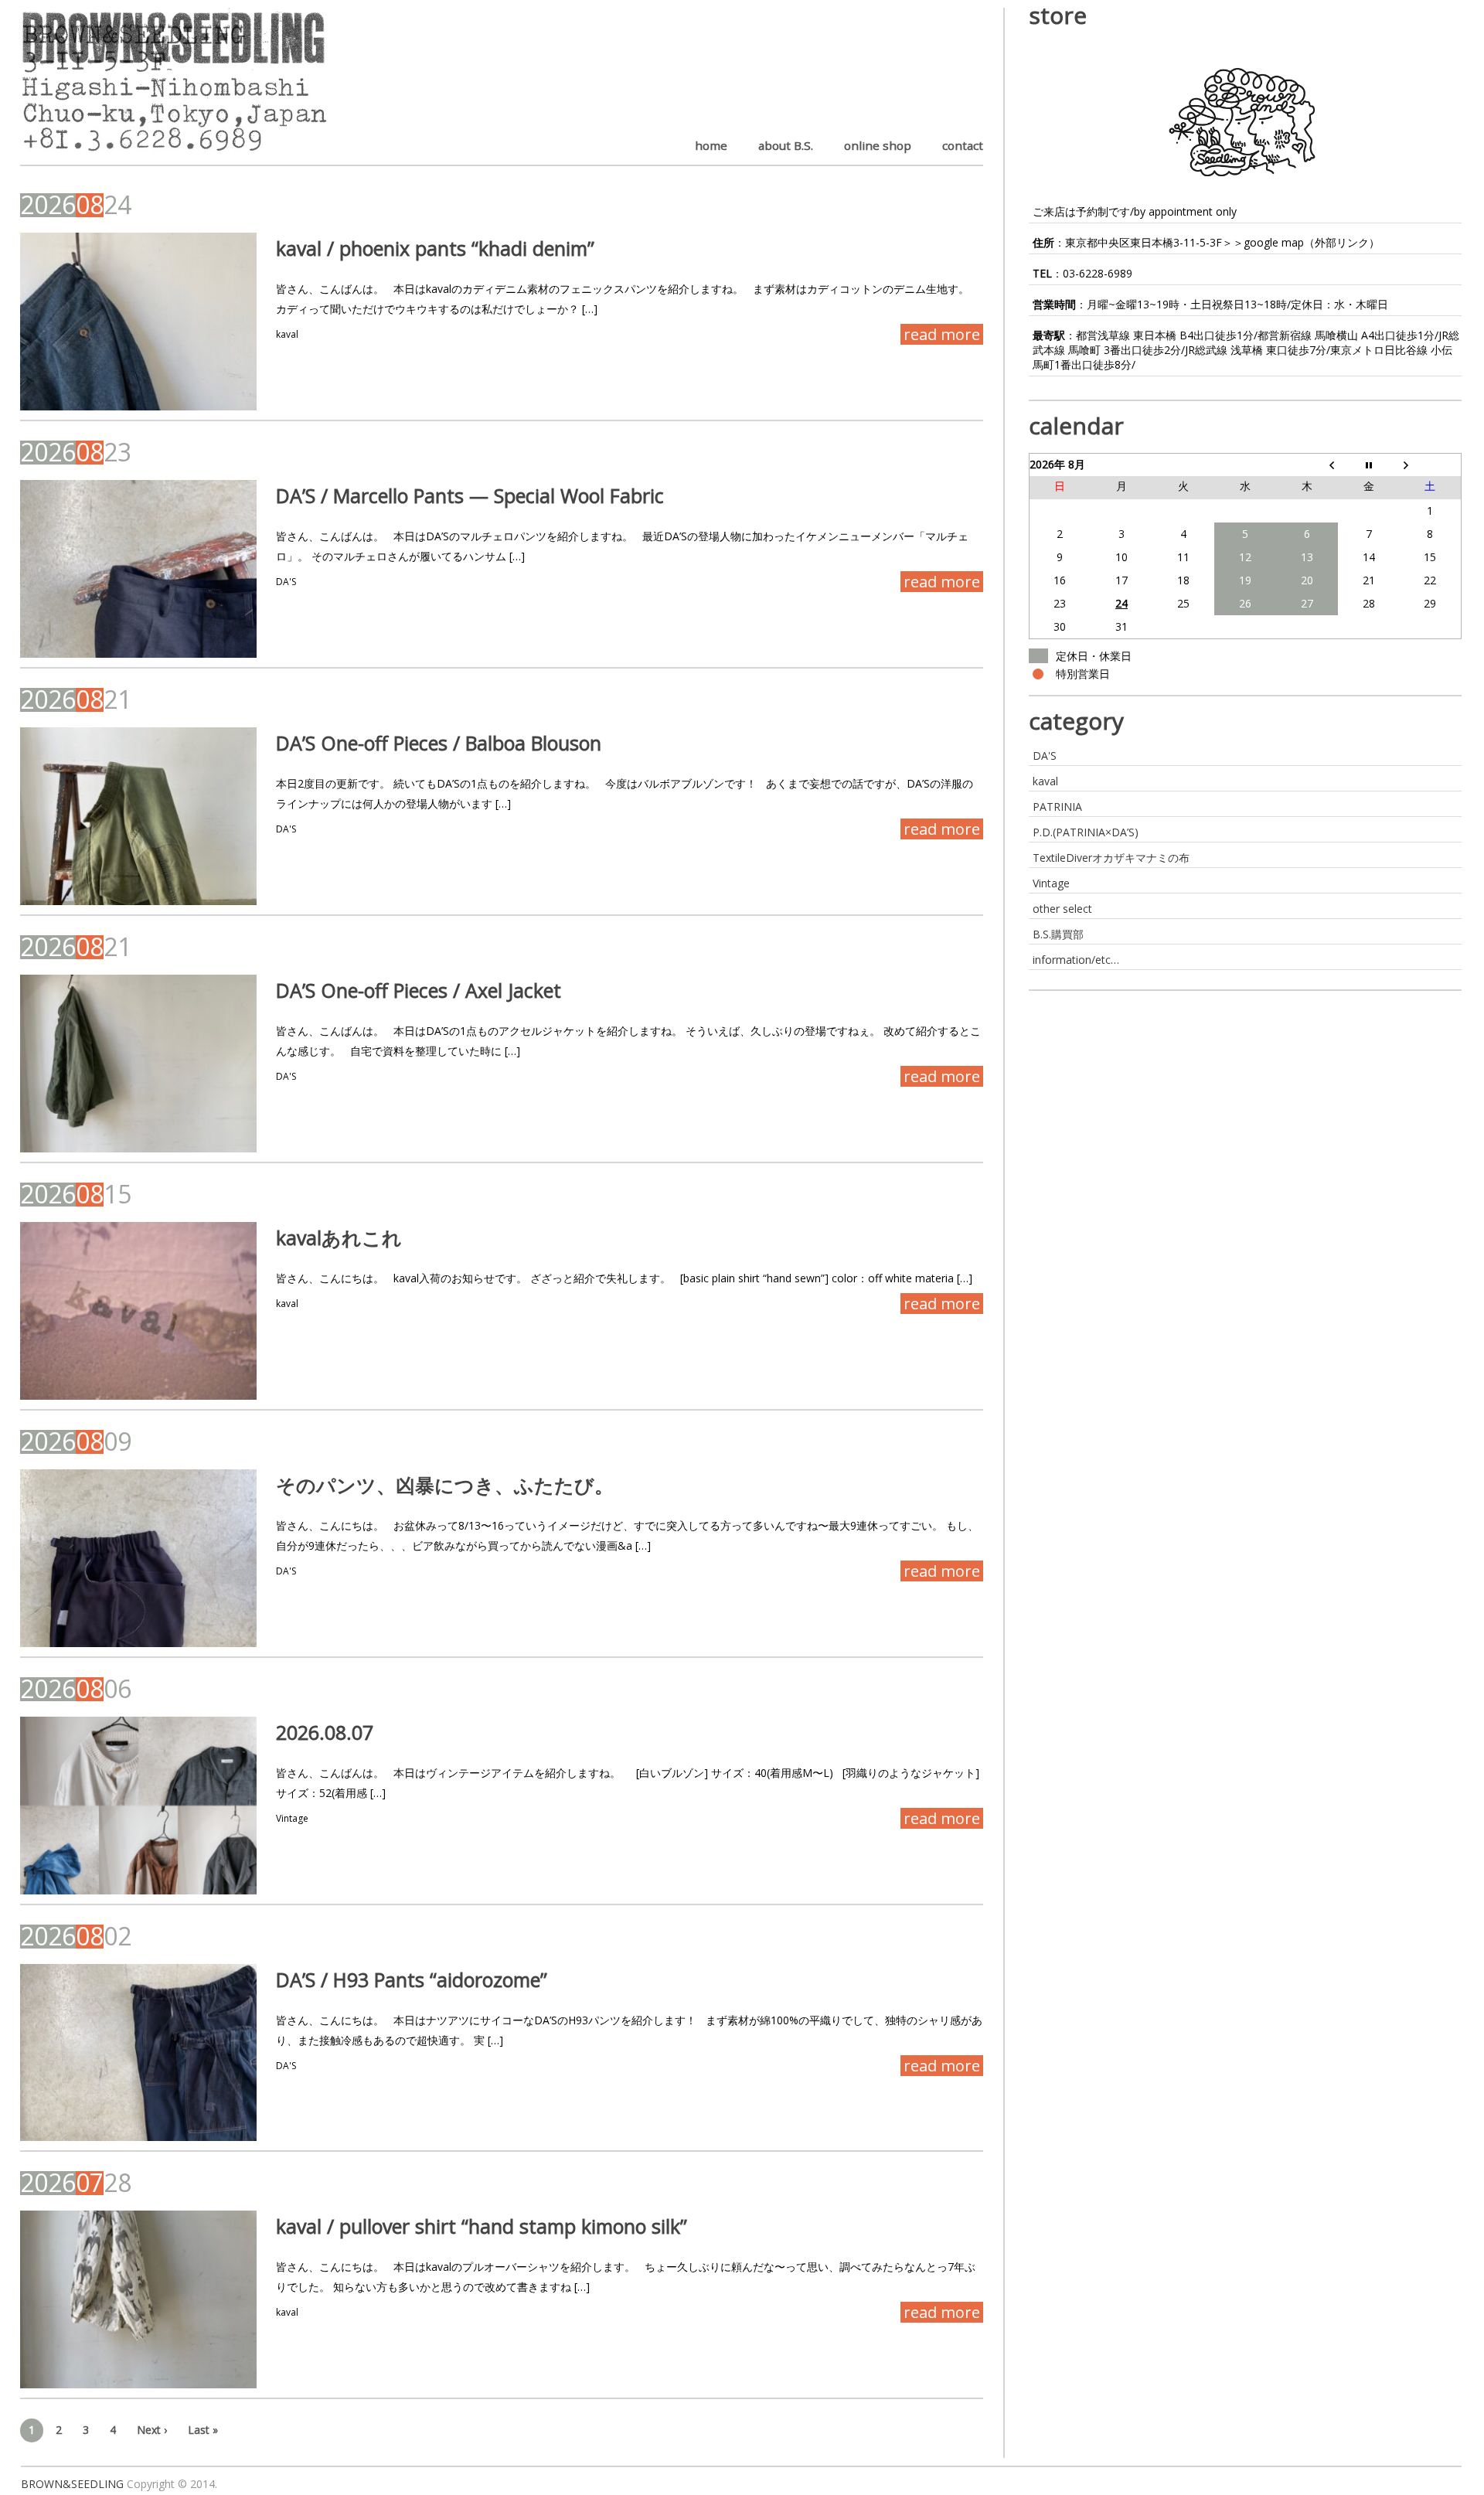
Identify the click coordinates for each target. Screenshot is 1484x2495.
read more (942, 334)
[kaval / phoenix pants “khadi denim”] (139, 322)
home (711, 145)
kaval (287, 334)
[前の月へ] (1307, 465)
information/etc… (1076, 960)
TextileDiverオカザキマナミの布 (1111, 858)
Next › (152, 2430)
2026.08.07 (325, 1732)
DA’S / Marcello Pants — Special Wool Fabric (470, 495)
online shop (878, 145)
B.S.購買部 (1058, 934)
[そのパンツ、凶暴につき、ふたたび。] (139, 1558)
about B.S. (786, 145)
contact (963, 145)
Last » (203, 2430)
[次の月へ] (1431, 465)
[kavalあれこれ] (139, 1311)
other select (1062, 909)
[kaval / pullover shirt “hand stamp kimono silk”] (139, 2299)
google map (1274, 242)
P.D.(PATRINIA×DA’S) (1086, 832)
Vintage (292, 1818)
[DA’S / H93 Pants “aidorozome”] (139, 2053)
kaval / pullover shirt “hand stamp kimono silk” (482, 2226)
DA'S (286, 582)
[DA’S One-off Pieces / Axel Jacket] (139, 1064)
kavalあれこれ (339, 1237)
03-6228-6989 (1098, 273)
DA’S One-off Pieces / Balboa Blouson (439, 743)
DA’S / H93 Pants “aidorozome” (412, 1979)
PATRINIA (1057, 807)
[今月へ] (1369, 465)
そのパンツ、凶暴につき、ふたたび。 (445, 1485)
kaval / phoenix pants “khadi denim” (435, 248)
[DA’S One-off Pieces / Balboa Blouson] (139, 816)
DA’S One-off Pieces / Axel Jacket (419, 990)
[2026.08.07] (139, 1806)
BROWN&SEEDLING (72, 2484)
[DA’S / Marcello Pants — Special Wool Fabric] (139, 569)
